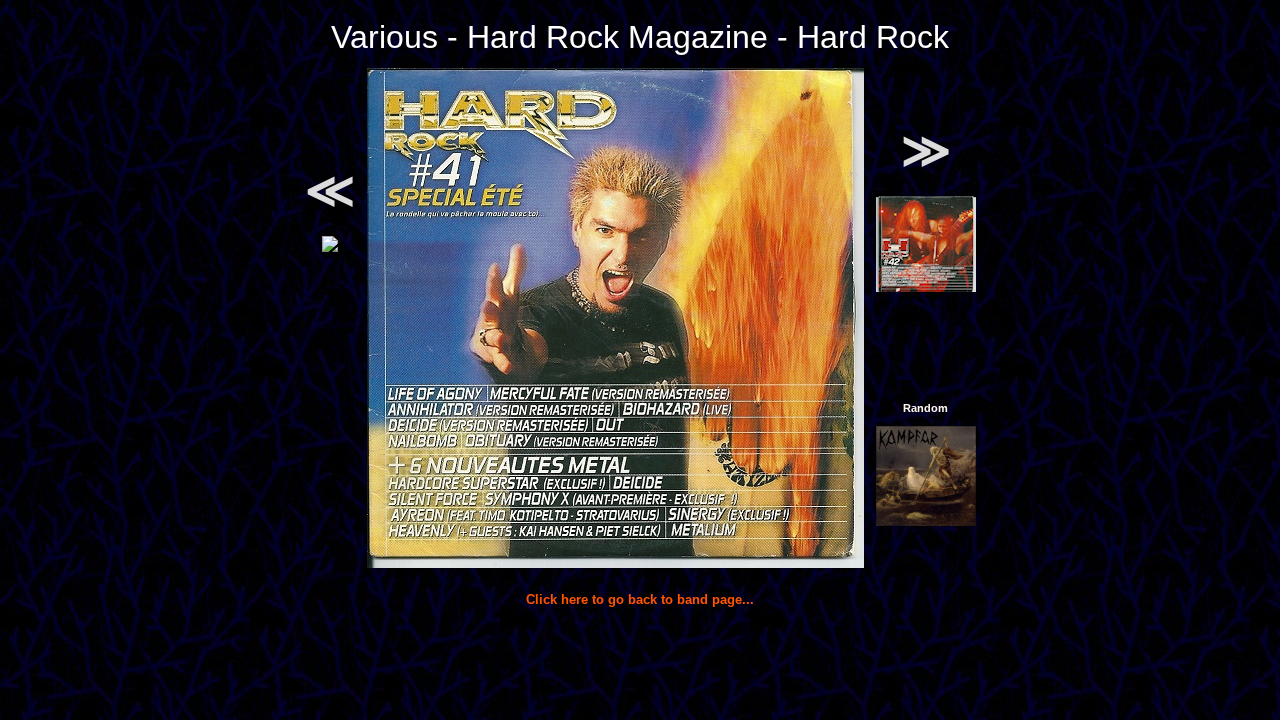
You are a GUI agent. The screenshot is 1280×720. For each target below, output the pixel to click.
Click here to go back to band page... (640, 599)
